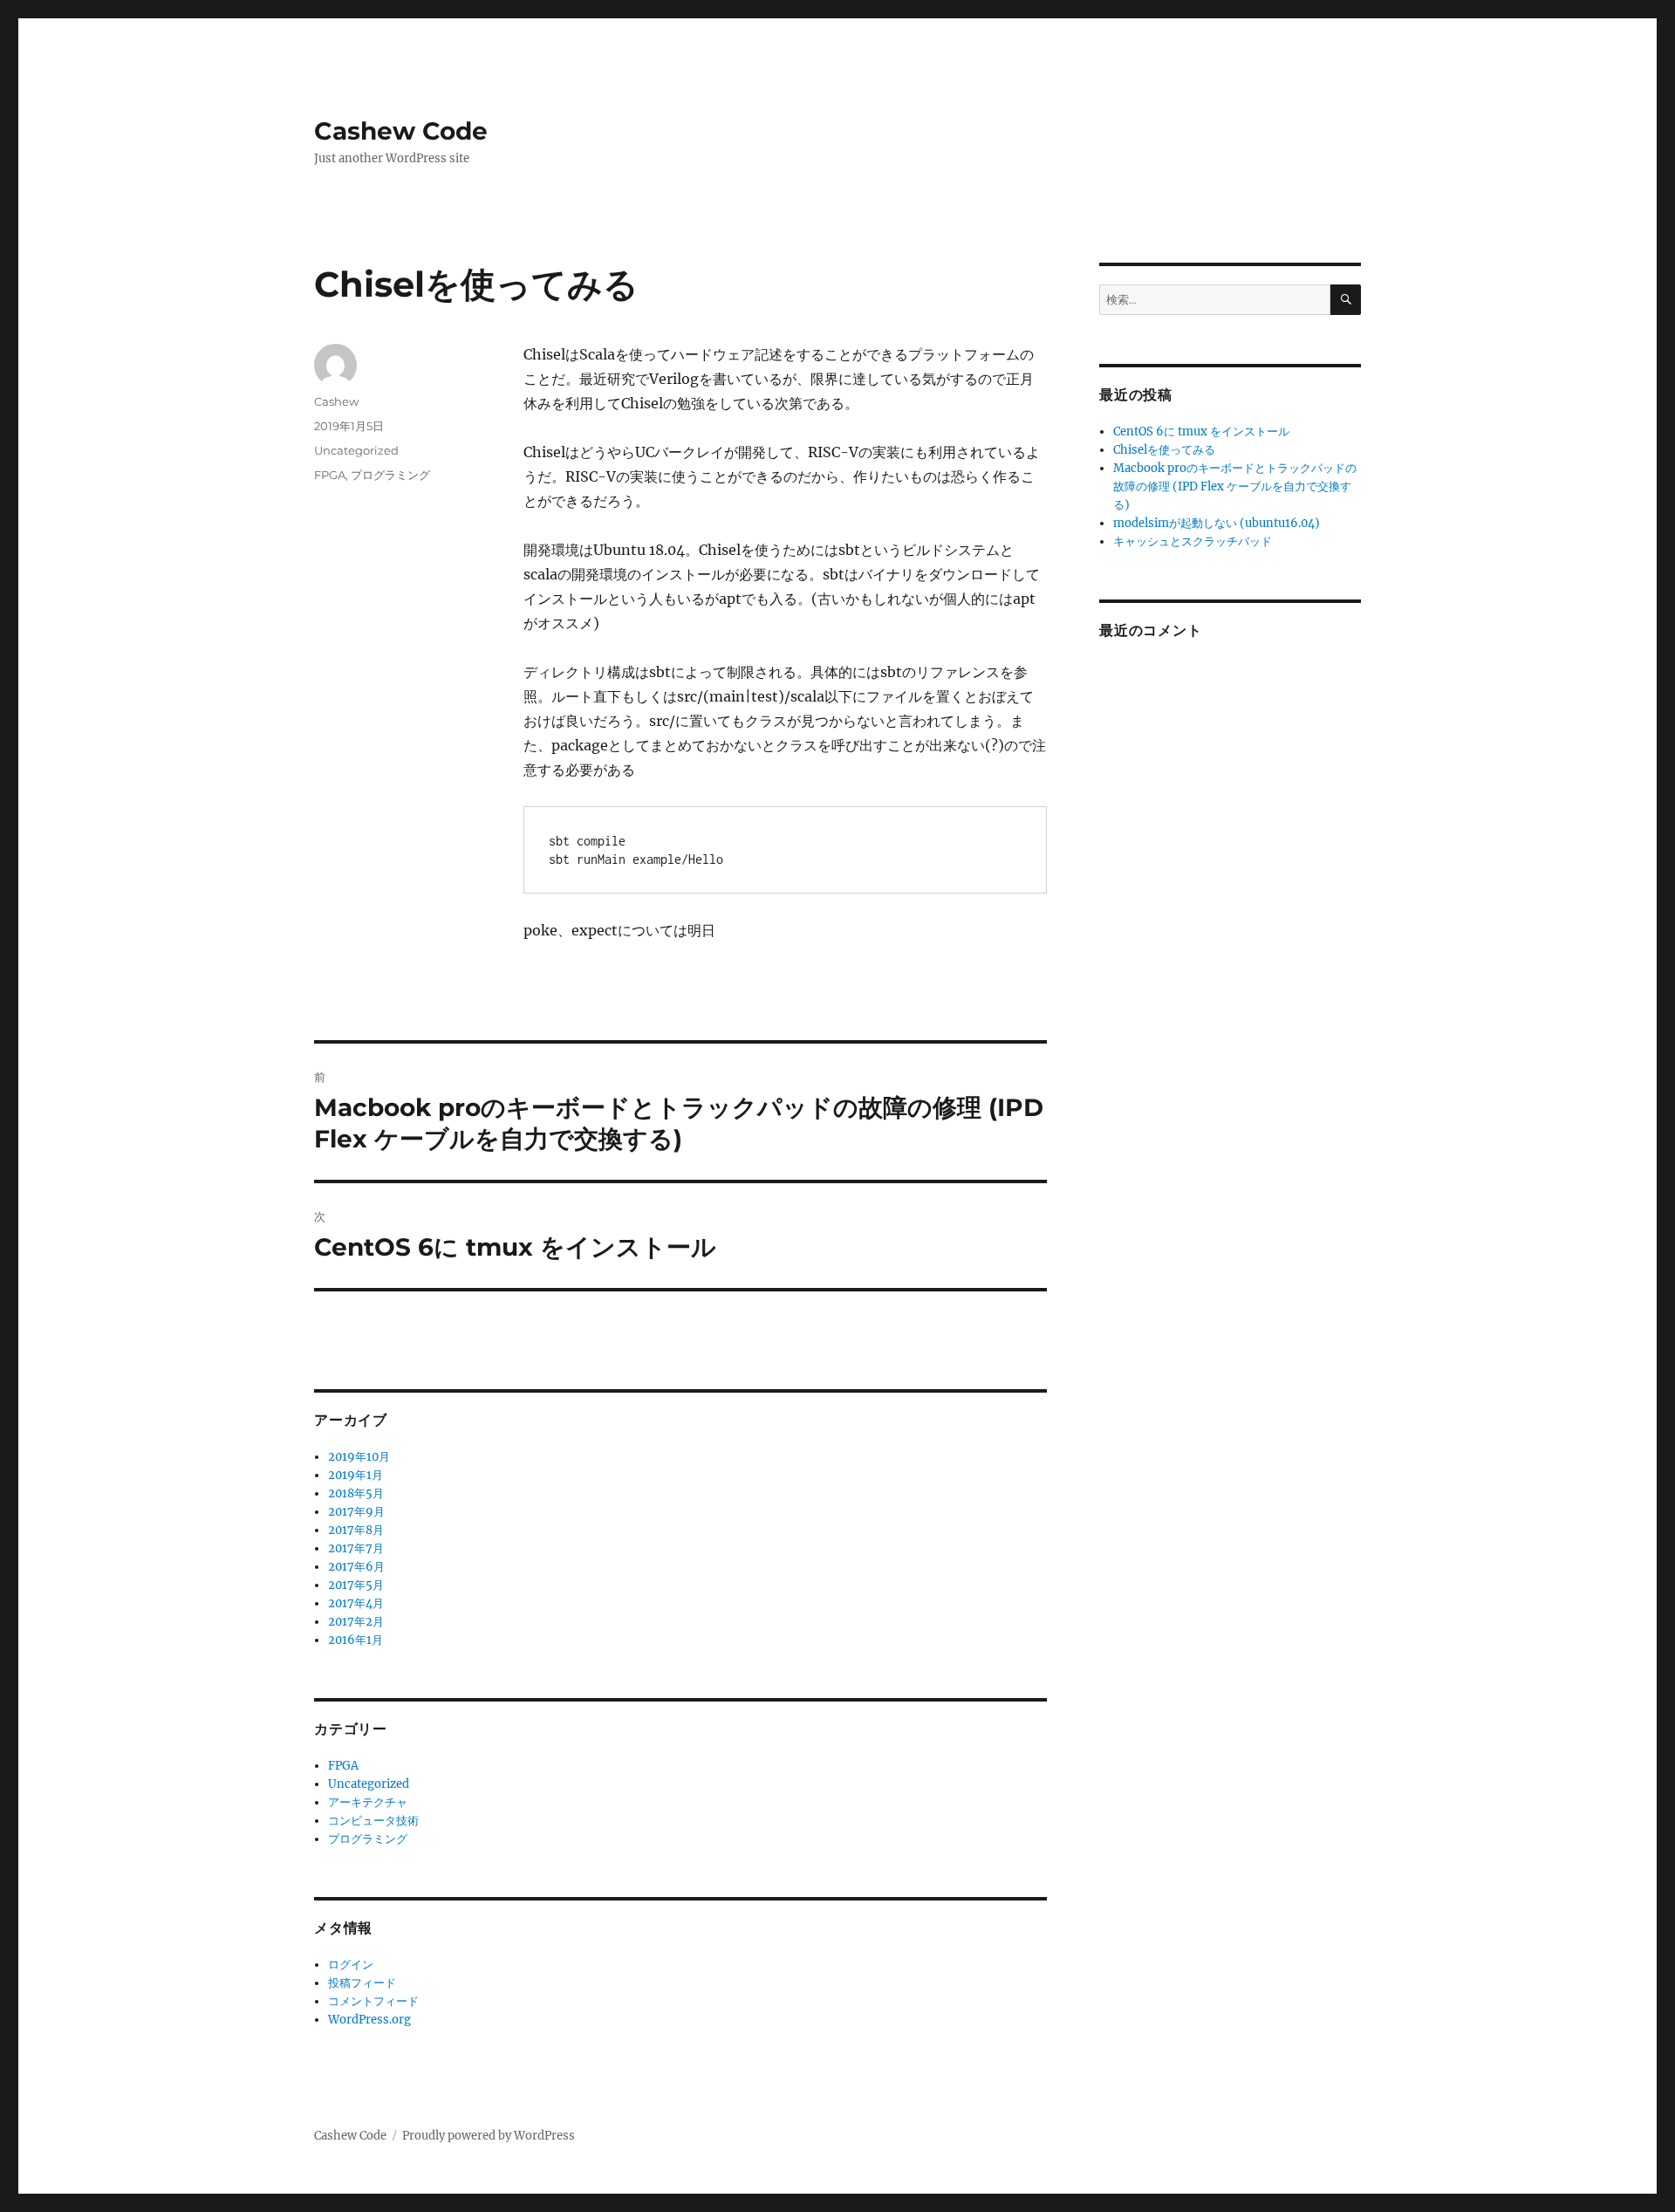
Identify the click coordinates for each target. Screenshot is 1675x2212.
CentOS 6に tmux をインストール (1201, 431)
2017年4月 (356, 1603)
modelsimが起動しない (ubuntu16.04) (1217, 523)
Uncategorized (356, 450)
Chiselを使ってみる (1164, 450)
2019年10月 (359, 1457)
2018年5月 (356, 1493)
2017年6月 (356, 1567)
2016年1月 (356, 1640)
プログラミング (390, 475)
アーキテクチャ (368, 1802)
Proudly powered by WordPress (489, 2136)
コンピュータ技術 (373, 1821)
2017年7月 (356, 1548)
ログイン (351, 1965)
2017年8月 (356, 1530)
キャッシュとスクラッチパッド (1193, 541)
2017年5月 (356, 1585)
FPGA (330, 475)
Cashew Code (401, 131)
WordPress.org (369, 2020)
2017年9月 (356, 1512)
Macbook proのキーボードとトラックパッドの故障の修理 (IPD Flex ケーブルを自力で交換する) (1235, 486)
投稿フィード (362, 1983)
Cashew (336, 401)
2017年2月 (356, 1622)
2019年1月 (356, 1475)
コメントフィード (373, 2001)
